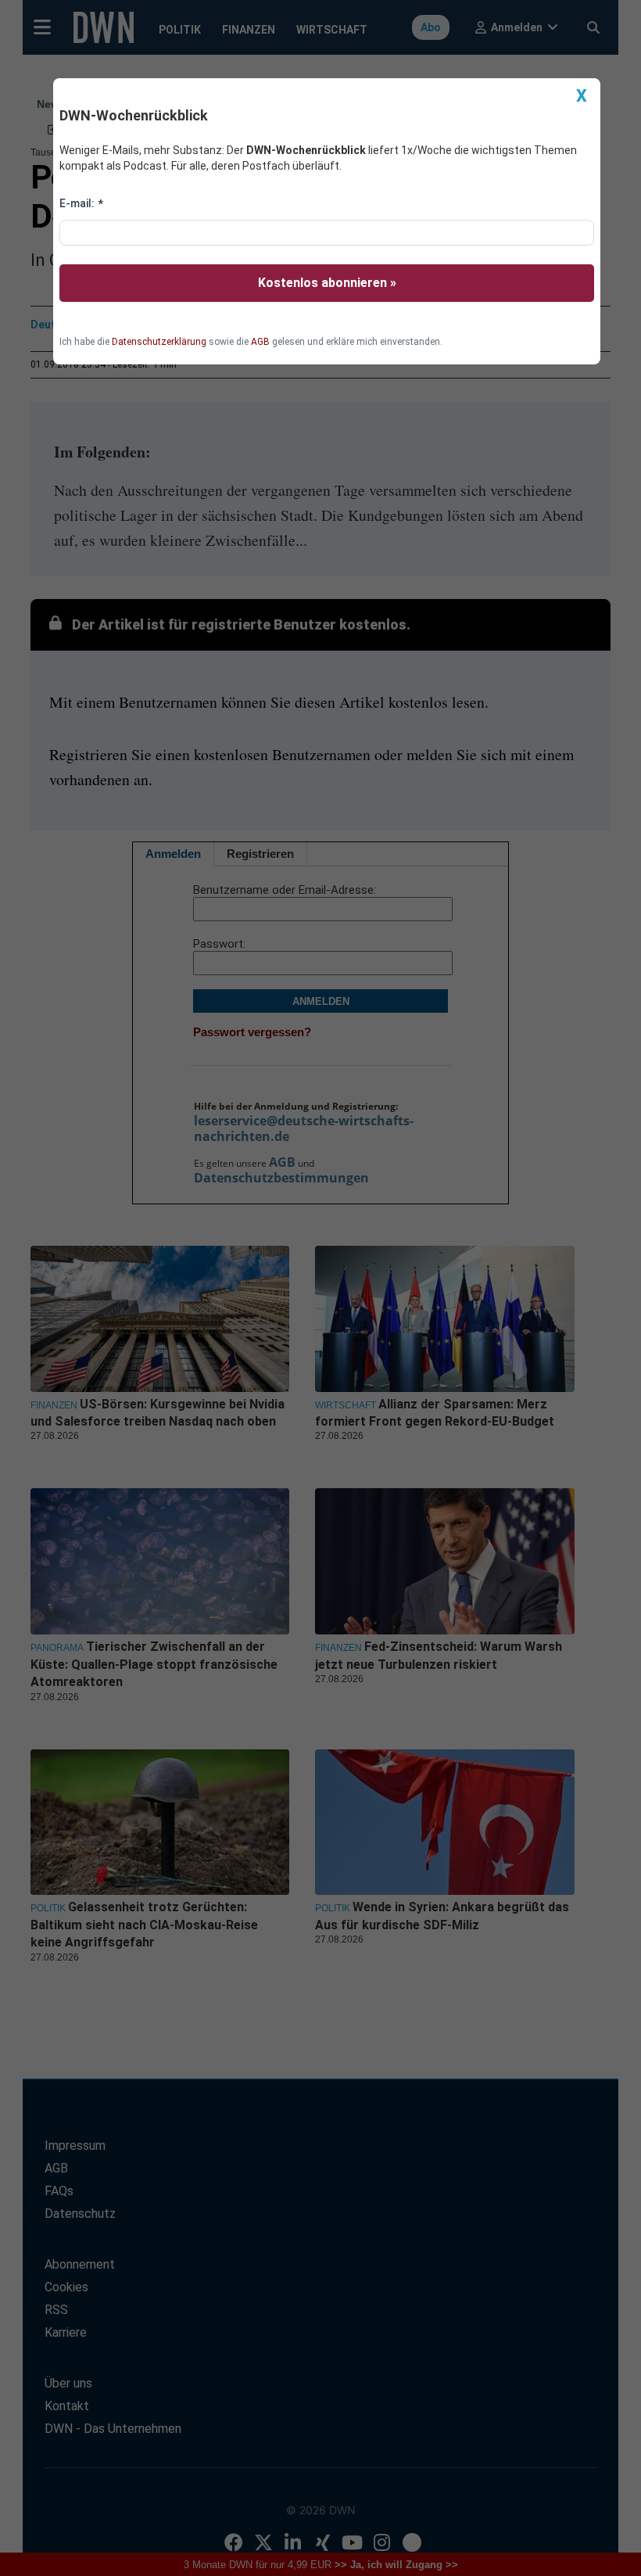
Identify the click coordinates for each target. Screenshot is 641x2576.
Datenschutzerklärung (159, 342)
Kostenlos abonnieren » (327, 283)
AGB (260, 342)
